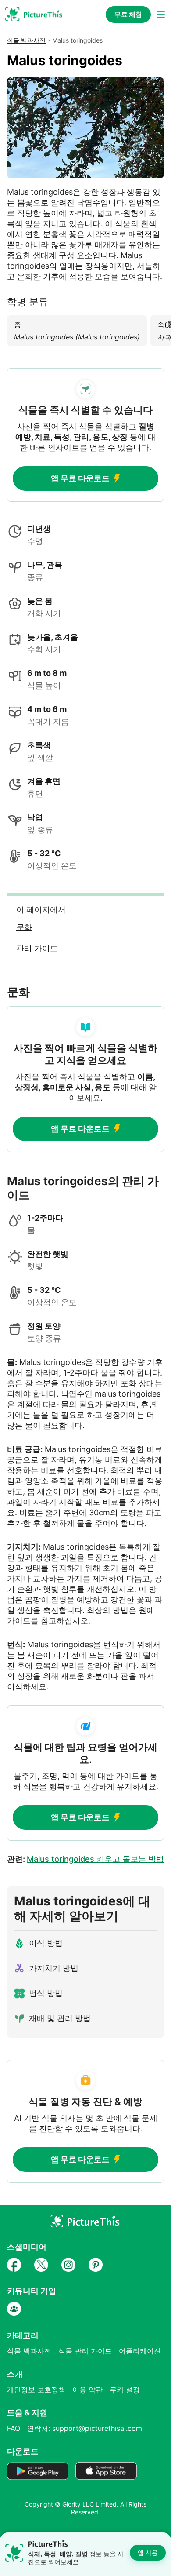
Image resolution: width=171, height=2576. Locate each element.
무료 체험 (128, 14)
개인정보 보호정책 (36, 2390)
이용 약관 (87, 2390)
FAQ (14, 2428)
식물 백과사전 (26, 40)
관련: (85, 1859)
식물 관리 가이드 (85, 2351)
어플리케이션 (140, 2351)
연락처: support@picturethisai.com (85, 2428)
